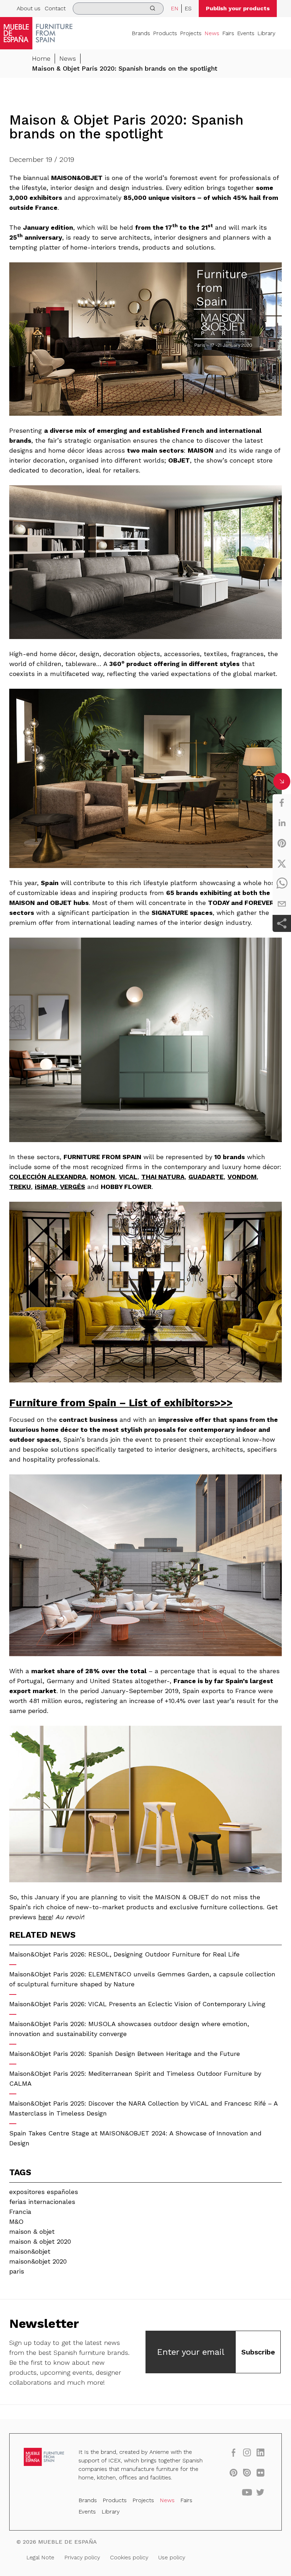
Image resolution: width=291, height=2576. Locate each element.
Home (41, 58)
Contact (55, 8)
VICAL (128, 1177)
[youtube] (247, 2492)
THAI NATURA (163, 1177)
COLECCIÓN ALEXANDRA (48, 1177)
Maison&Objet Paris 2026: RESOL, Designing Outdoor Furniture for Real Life (124, 1954)
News (212, 33)
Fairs (228, 33)
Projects (191, 33)
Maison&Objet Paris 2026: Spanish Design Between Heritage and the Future (125, 2054)
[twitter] (282, 863)
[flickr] (260, 2472)
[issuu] (247, 2472)
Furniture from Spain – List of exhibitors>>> (121, 1403)
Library (266, 33)
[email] (282, 904)
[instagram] (247, 2452)
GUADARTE (206, 1177)
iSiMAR (46, 1187)
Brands (141, 33)
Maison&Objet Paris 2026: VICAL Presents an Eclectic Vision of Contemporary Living (137, 2004)
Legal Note (40, 2557)
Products (165, 33)
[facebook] (282, 803)
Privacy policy (82, 2557)
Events (246, 33)
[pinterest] (282, 843)
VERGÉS (72, 1187)
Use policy (172, 2557)
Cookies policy (129, 2557)
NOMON (103, 1177)
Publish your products (238, 8)
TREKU (20, 1187)
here (45, 1917)
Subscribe (258, 2352)
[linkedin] (282, 823)
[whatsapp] (282, 884)
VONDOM (242, 1177)
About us (29, 8)
